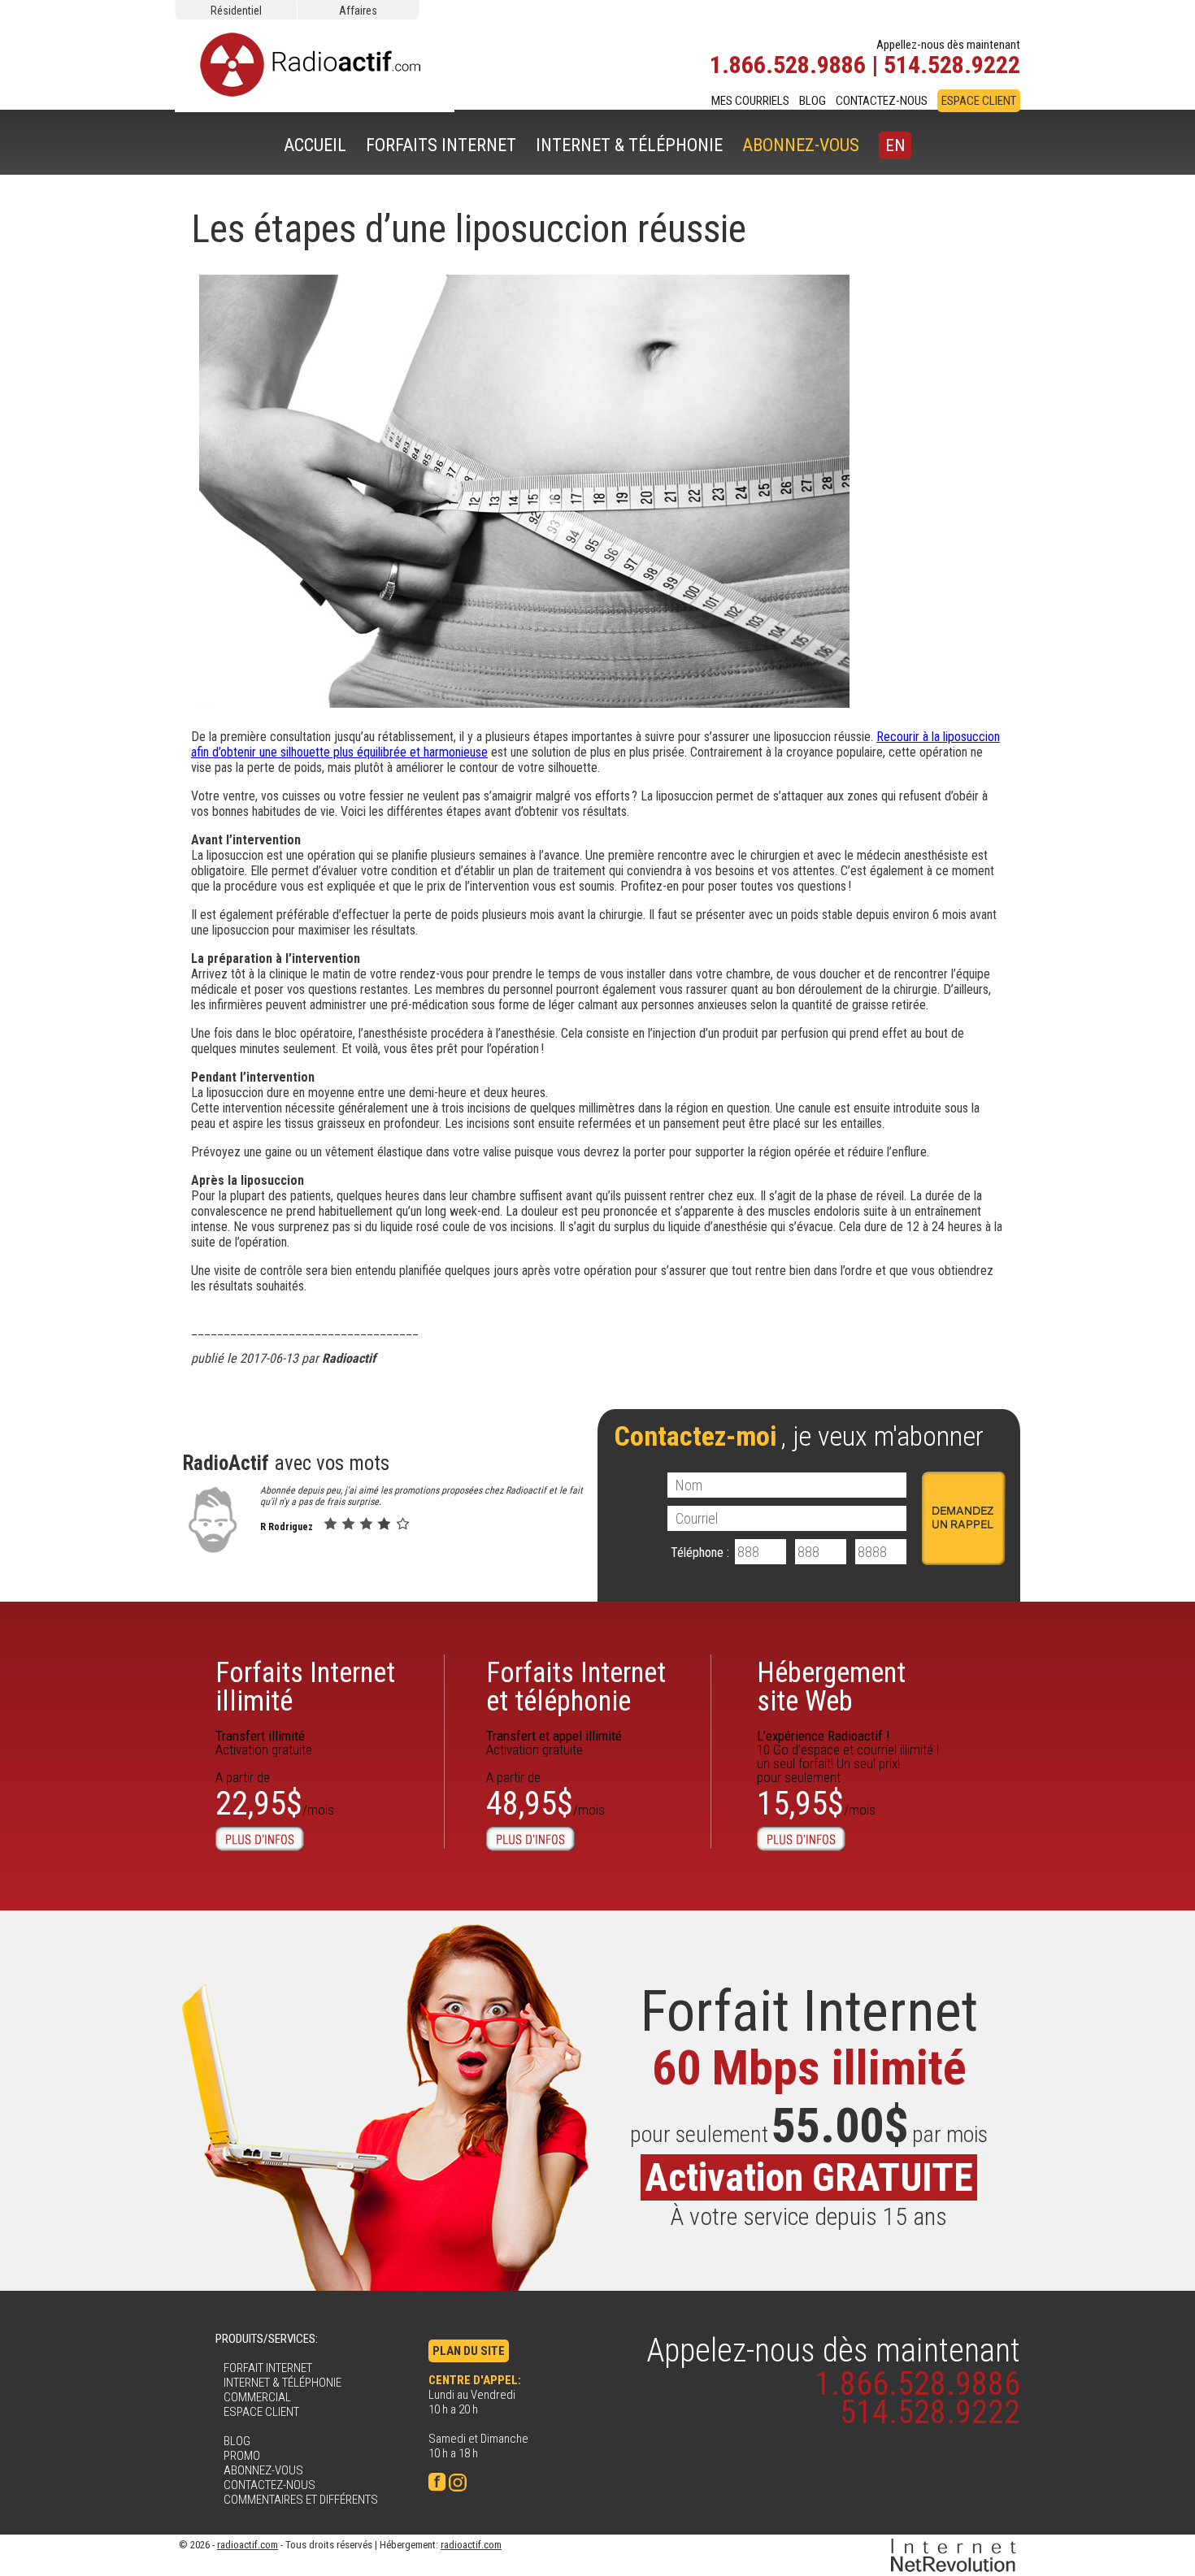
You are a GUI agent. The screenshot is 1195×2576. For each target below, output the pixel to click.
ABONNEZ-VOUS (801, 145)
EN (895, 145)
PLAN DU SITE (469, 2351)
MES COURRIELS (750, 101)
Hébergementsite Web (831, 1687)
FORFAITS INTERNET (441, 145)
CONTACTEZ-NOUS (882, 101)
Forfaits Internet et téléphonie (576, 1687)
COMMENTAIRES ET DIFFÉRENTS (301, 2500)
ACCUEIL (315, 145)
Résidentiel (236, 11)
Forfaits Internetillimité (305, 1687)
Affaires (358, 11)
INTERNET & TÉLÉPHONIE (629, 145)
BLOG (813, 101)
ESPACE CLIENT (979, 101)
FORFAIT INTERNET (268, 2368)
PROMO (242, 2456)
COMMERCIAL (257, 2397)
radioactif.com (248, 2545)
